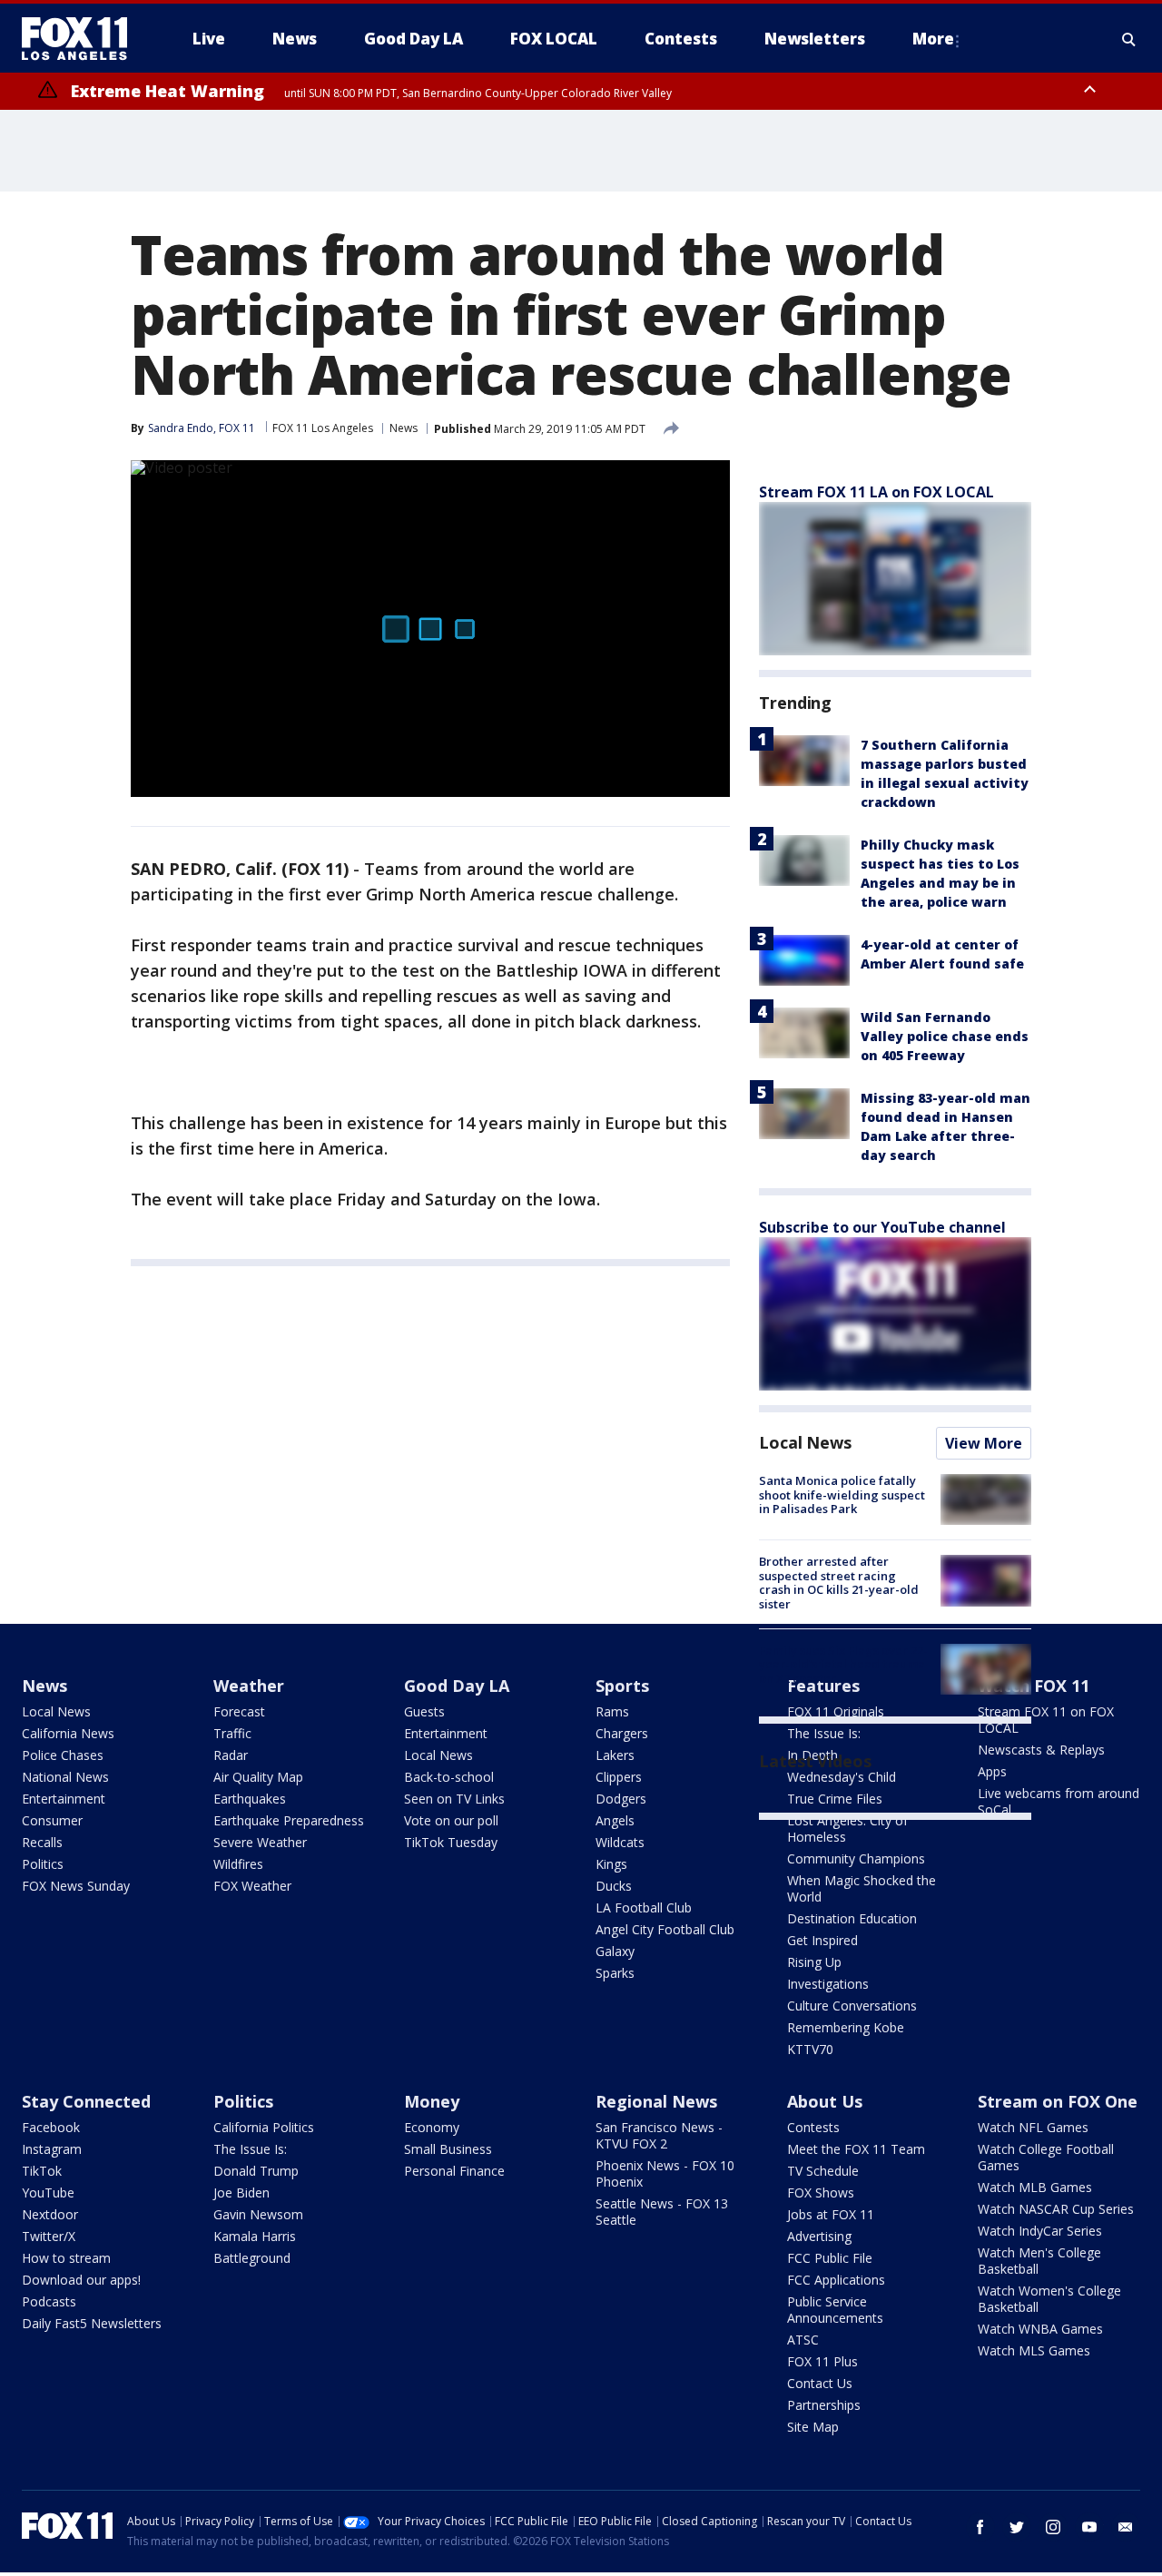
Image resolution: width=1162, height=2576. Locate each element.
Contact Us (820, 2383)
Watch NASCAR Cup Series (1056, 2209)
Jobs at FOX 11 (831, 2214)
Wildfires (238, 1864)
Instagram (52, 2149)
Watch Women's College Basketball (1049, 2299)
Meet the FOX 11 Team (856, 2149)
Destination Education (852, 1918)
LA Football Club (644, 1907)
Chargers (622, 1733)
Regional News (656, 2101)
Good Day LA (457, 1686)
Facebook (51, 2127)
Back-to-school (449, 1777)
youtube (1089, 2527)
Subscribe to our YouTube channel (882, 1227)
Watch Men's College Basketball (1039, 2261)
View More (984, 1443)
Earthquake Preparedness (289, 1820)
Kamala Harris (255, 2236)
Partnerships (824, 2405)
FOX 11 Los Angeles (323, 428)
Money (432, 2101)
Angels (615, 1820)
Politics (43, 1864)
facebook (980, 2527)
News (404, 428)
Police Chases (63, 1755)
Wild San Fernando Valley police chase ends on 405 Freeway (945, 1036)
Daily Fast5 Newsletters (92, 2323)
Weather (249, 1686)
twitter (1017, 2527)
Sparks (615, 1973)
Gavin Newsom (258, 2214)
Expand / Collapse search (1129, 39)
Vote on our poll (451, 1820)
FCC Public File (830, 2258)
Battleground (252, 2258)
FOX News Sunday (76, 1886)
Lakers (615, 1755)
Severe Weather (260, 1842)
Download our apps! (81, 2280)
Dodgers (621, 1799)
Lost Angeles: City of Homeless (847, 1829)
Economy (432, 2127)
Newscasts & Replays (1041, 1750)
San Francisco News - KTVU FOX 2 (659, 2135)
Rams (612, 1711)
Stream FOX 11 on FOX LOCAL (1046, 1720)
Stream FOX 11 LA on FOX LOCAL (876, 492)
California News (68, 1733)
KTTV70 (810, 2049)
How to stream (66, 2258)
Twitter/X (49, 2236)
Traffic (232, 1733)
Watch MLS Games (1034, 2350)
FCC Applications (836, 2280)
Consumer (52, 1820)
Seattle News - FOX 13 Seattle (662, 2212)
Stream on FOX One (1058, 2101)
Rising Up (814, 1962)
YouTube (48, 2193)
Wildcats (620, 1842)
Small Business (448, 2149)
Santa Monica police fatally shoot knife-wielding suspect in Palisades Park (842, 1494)
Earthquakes (250, 1799)
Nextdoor (50, 2214)
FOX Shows (821, 2193)
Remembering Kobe (846, 2027)
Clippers (619, 1777)
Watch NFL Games (1033, 2127)
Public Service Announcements (835, 2310)
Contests (813, 2127)
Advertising (819, 2236)
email (1126, 2527)
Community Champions (856, 1858)
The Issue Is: (250, 2149)
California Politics (264, 2127)
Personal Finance (454, 2171)
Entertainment (64, 1799)
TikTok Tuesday (451, 1842)
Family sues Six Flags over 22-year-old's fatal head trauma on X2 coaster (843, 1664)
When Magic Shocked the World (862, 1888)
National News (65, 1777)
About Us (825, 2101)
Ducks (614, 1886)
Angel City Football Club (665, 1929)
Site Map (813, 2427)
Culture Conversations (852, 2006)
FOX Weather (252, 1886)
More (933, 39)
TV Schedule (823, 2171)
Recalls (42, 1842)
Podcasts (49, 2301)
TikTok (42, 2171)
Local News (805, 1442)
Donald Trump (256, 2171)
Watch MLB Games (1035, 2187)
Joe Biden (241, 2193)
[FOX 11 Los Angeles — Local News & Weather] (82, 39)
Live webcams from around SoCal (1059, 1801)
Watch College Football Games (1046, 2157)
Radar (231, 1755)
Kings (611, 1864)
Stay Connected (86, 2101)
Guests (424, 1711)
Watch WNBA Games (1040, 2329)
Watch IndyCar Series (1040, 2231)
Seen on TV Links (454, 1799)
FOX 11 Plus (822, 2361)
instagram (1053, 2527)
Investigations (828, 1984)
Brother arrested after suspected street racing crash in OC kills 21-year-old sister (839, 1583)
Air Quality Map (258, 1777)
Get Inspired (822, 1940)
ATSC (803, 2340)
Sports (622, 1686)
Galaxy (615, 1951)
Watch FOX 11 (1034, 1686)
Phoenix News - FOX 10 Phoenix (665, 2173)
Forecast (239, 1711)
